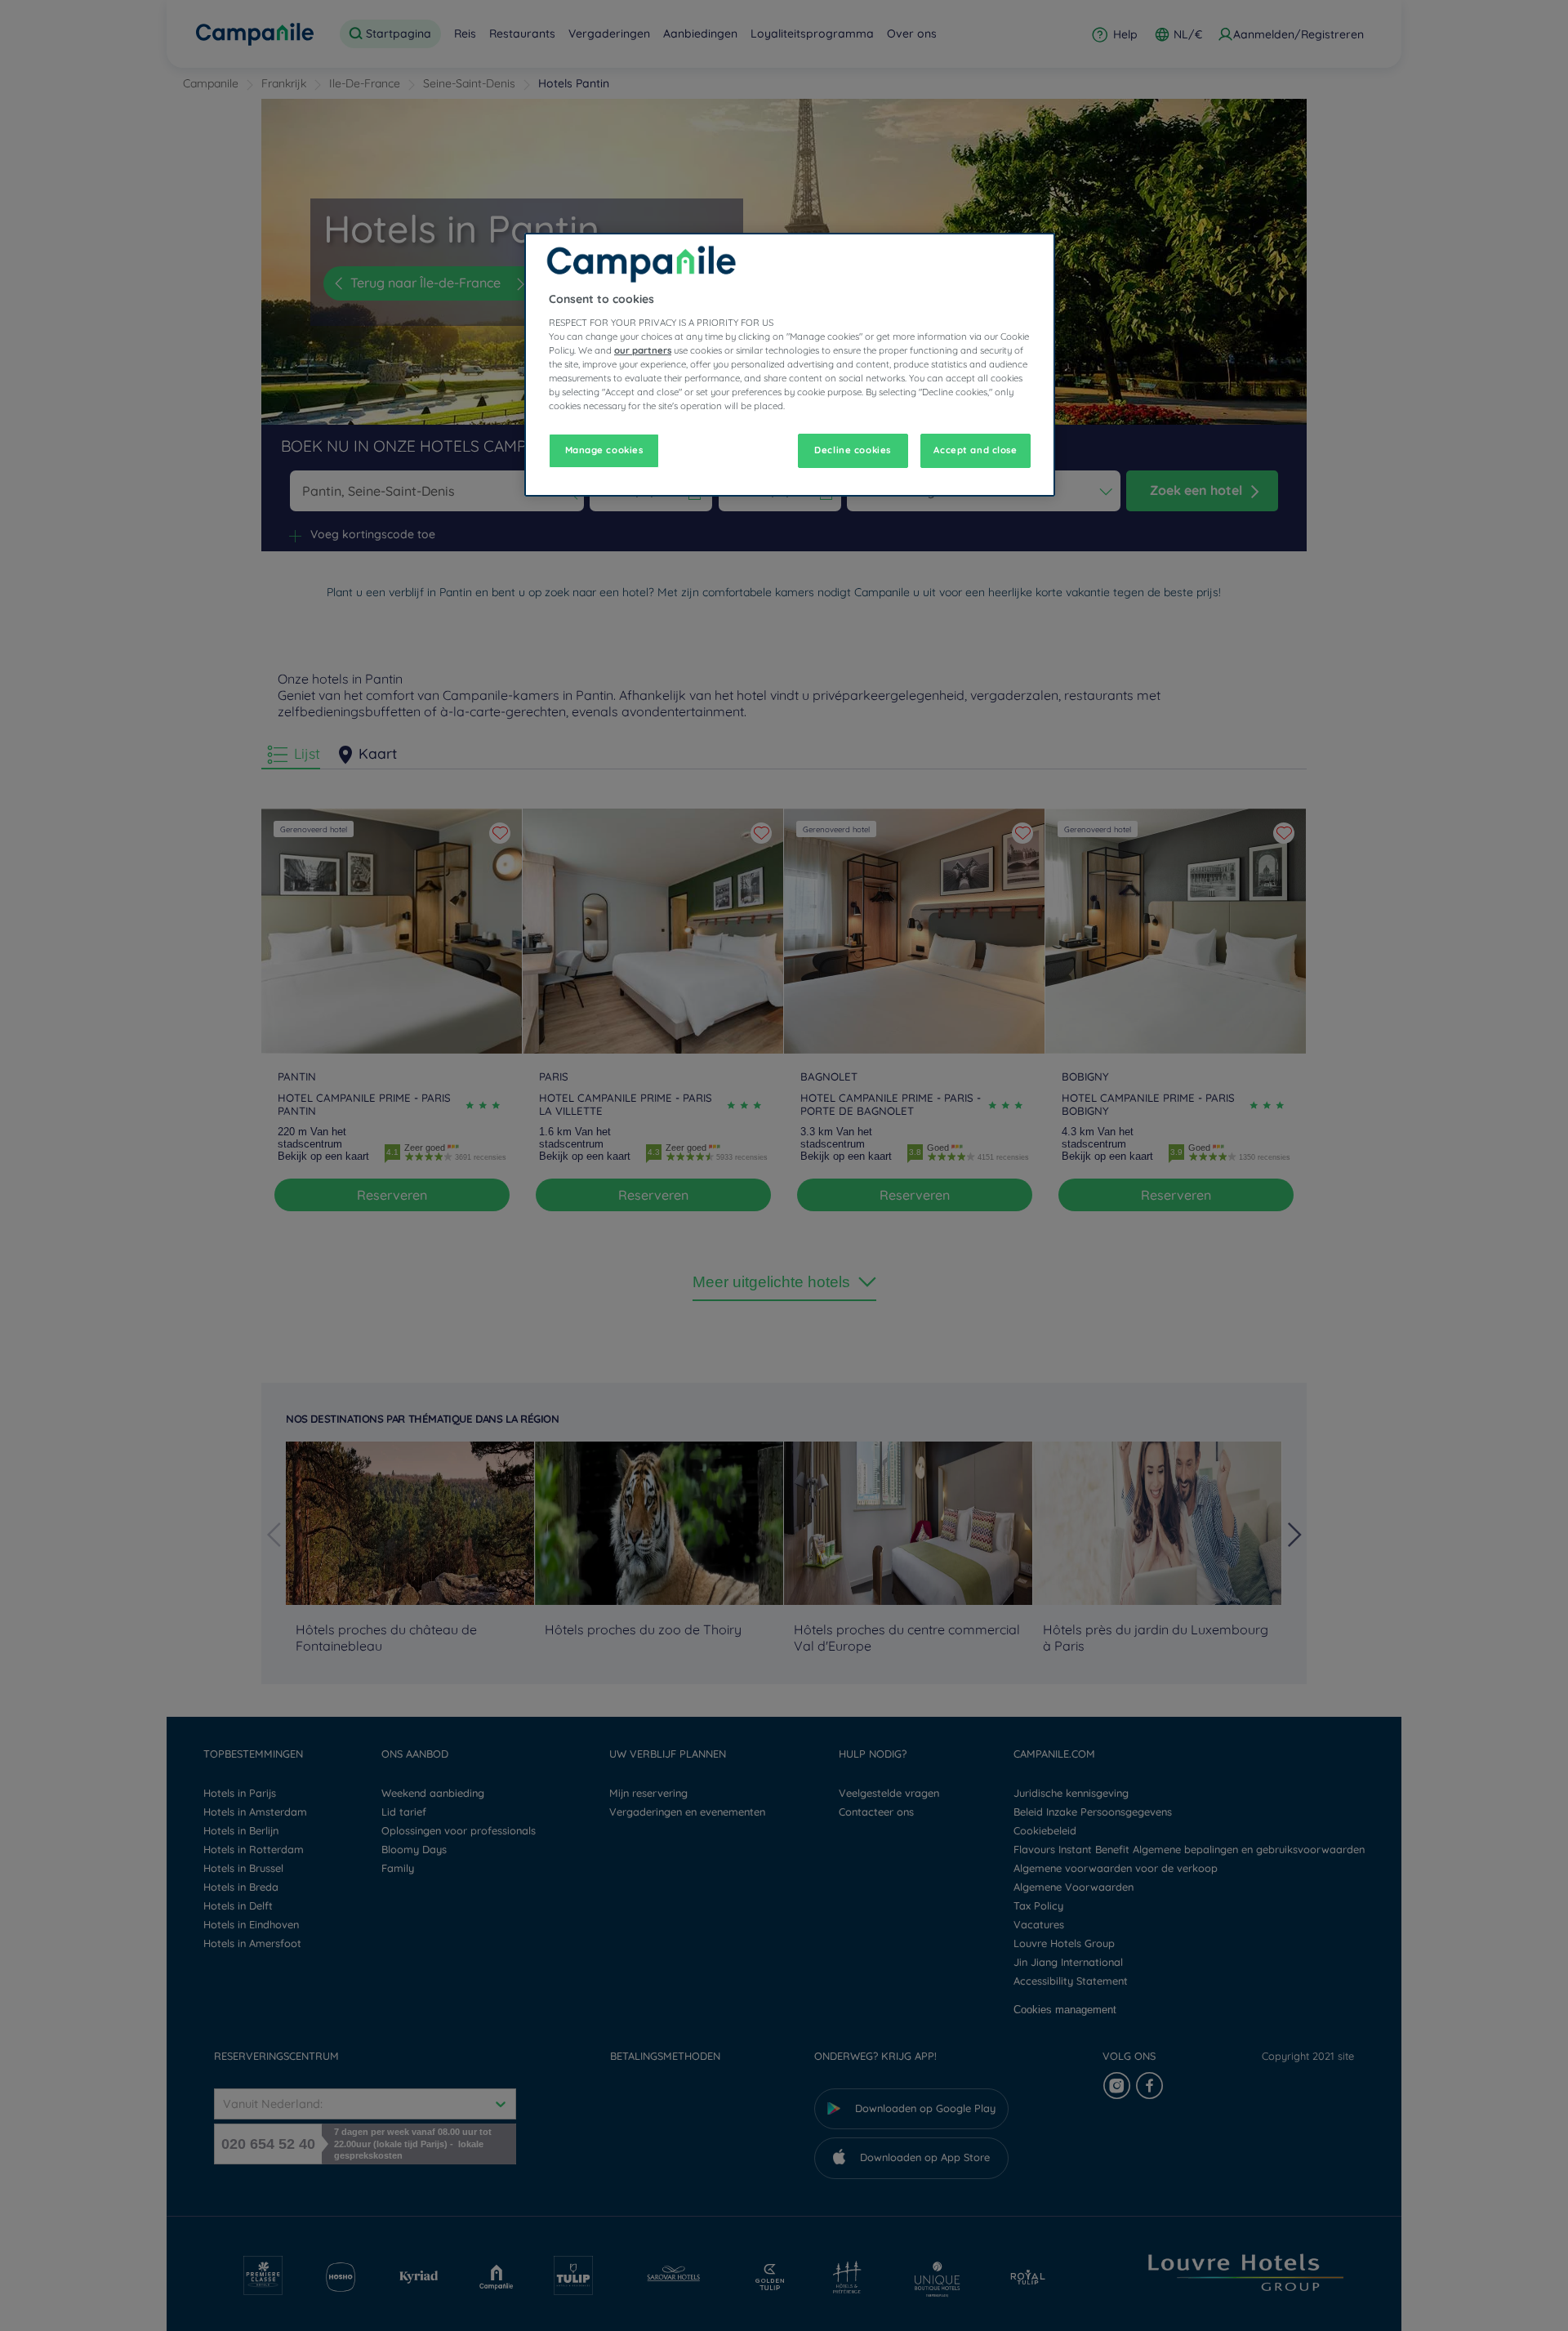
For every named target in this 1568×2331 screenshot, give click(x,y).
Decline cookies (853, 450)
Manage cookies (604, 450)
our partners (643, 350)
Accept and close (975, 450)
